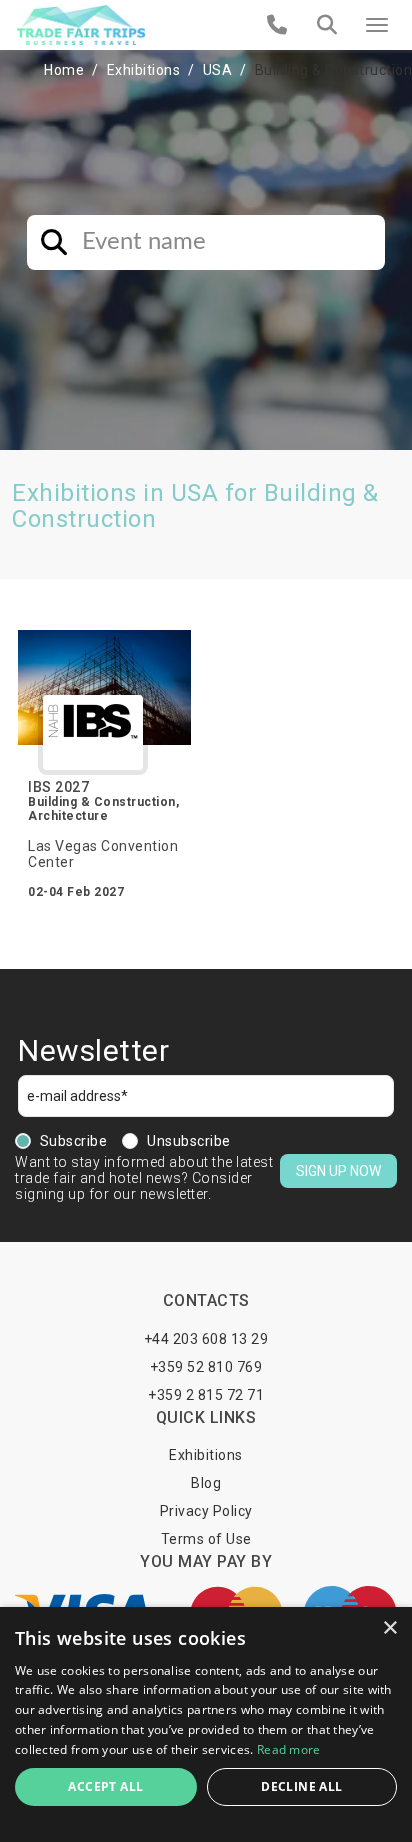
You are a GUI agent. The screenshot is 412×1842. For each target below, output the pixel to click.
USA (218, 70)
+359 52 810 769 (206, 1367)
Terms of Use (206, 1539)
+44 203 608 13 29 (206, 1339)
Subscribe (74, 1141)
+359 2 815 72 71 (206, 1395)
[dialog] (206, 1724)
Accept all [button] (105, 1786)
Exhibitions (144, 70)
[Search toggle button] (327, 25)
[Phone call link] (277, 25)
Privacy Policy (206, 1511)
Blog (206, 1483)
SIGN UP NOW (338, 1171)
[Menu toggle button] (377, 25)
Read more (289, 1749)
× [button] (389, 1628)
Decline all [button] (301, 1786)
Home (64, 70)
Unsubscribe (189, 1141)
